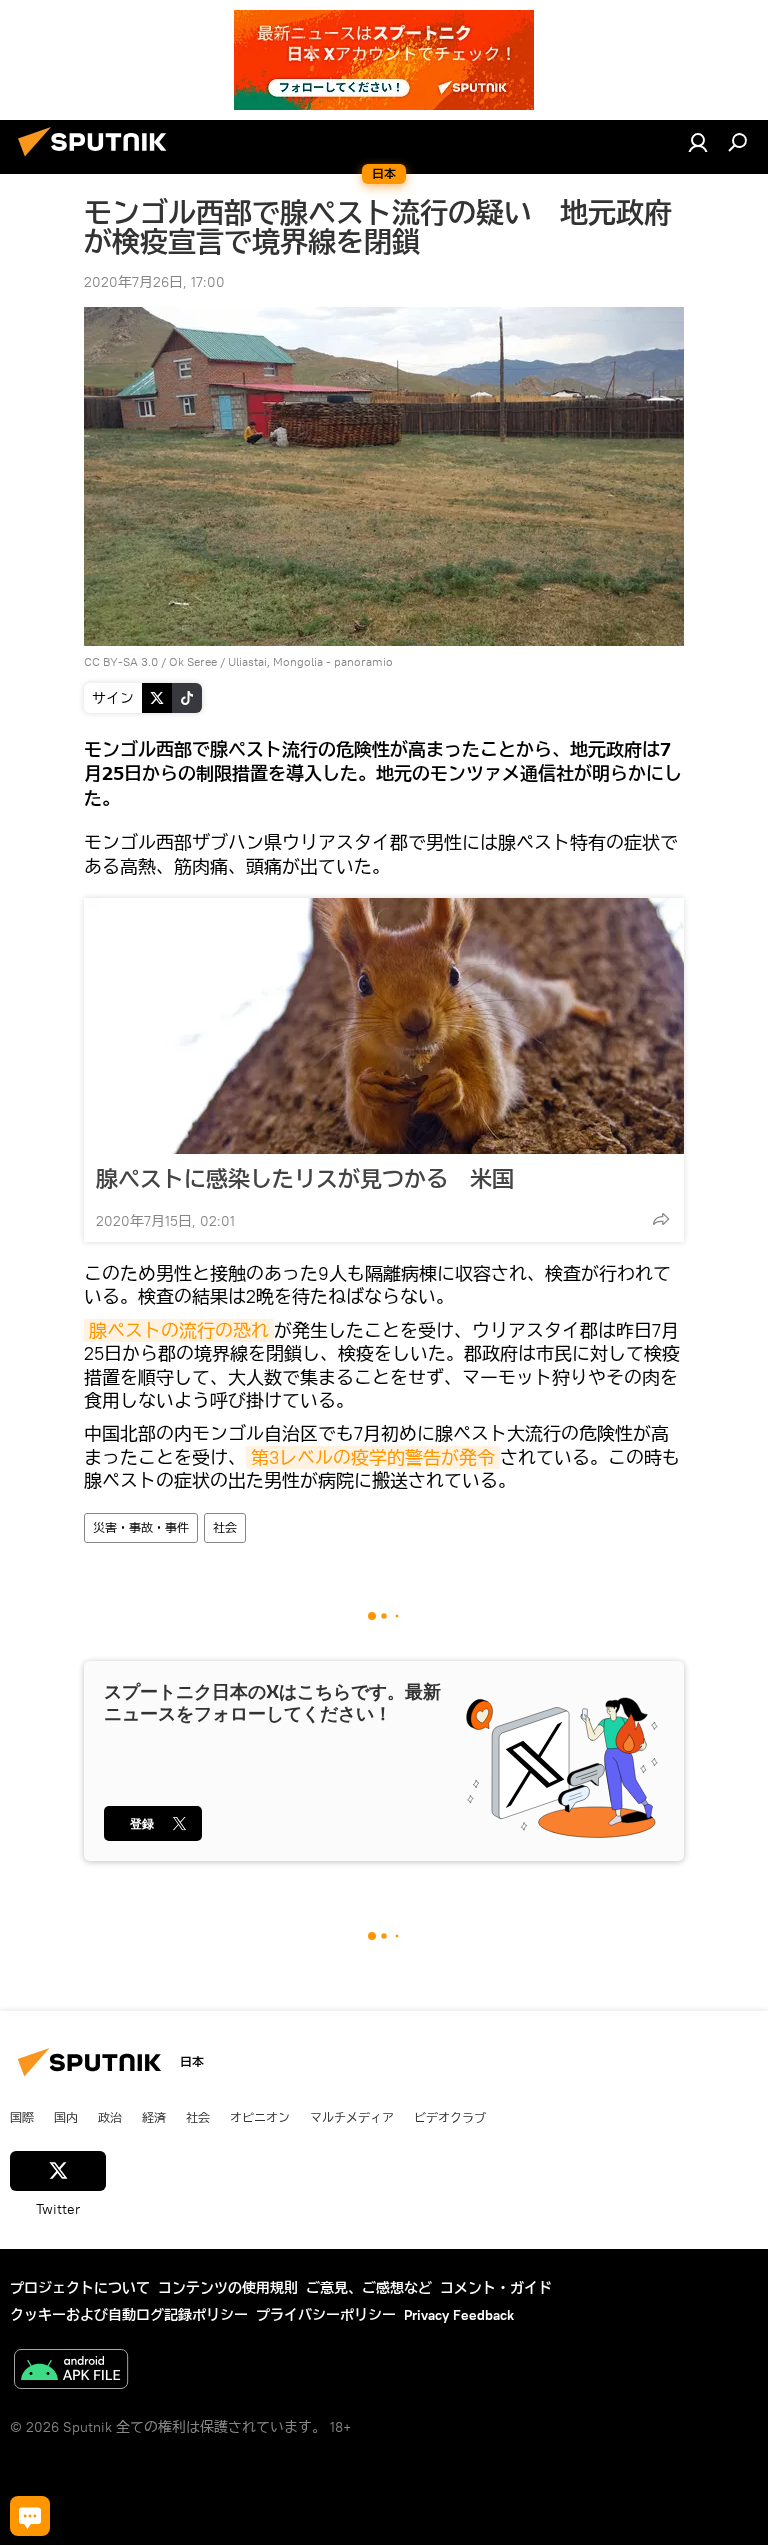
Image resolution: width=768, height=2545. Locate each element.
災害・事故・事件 (141, 1527)
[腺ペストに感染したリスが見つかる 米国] (384, 1026)
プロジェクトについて (80, 2288)
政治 (110, 2117)
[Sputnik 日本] (98, 159)
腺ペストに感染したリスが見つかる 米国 (305, 1179)
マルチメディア (352, 2117)
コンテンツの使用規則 (228, 2288)
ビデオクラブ (450, 2117)
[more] (661, 1219)
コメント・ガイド (496, 2288)
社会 (225, 1527)
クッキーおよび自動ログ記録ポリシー (129, 2315)
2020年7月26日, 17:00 (154, 282)
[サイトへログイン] (698, 142)
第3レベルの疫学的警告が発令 (373, 1457)
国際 (22, 2117)
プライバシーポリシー (326, 2315)
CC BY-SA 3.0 (121, 661)
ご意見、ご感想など (369, 2288)
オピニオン (260, 2117)
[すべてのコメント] (30, 2516)
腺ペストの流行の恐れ (179, 1330)
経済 (154, 2117)
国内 (66, 2117)
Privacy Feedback (459, 2315)
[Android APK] (71, 2371)
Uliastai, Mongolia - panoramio (310, 661)
